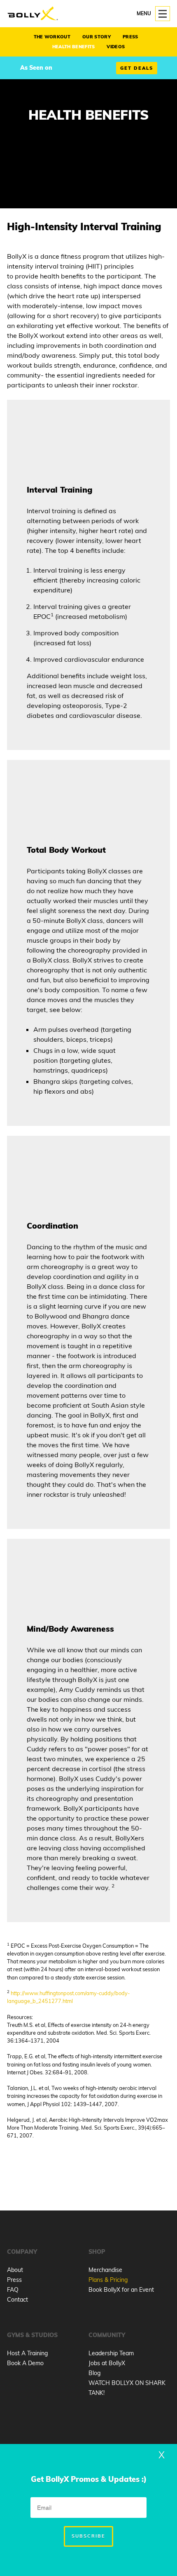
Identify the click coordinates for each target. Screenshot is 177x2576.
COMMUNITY (107, 2335)
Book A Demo (25, 2363)
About (15, 2270)
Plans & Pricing (108, 2280)
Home (33, 14)
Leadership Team (111, 2353)
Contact (17, 2300)
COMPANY (22, 2252)
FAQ (13, 2290)
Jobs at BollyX (107, 2363)
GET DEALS (137, 68)
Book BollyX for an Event (121, 2290)
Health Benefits (74, 47)
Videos (116, 47)
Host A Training (27, 2353)
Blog (94, 2373)
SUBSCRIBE (88, 2536)
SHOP (97, 2252)
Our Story (97, 37)
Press (130, 37)
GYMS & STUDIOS (32, 2335)
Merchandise (105, 2270)
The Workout (52, 37)
